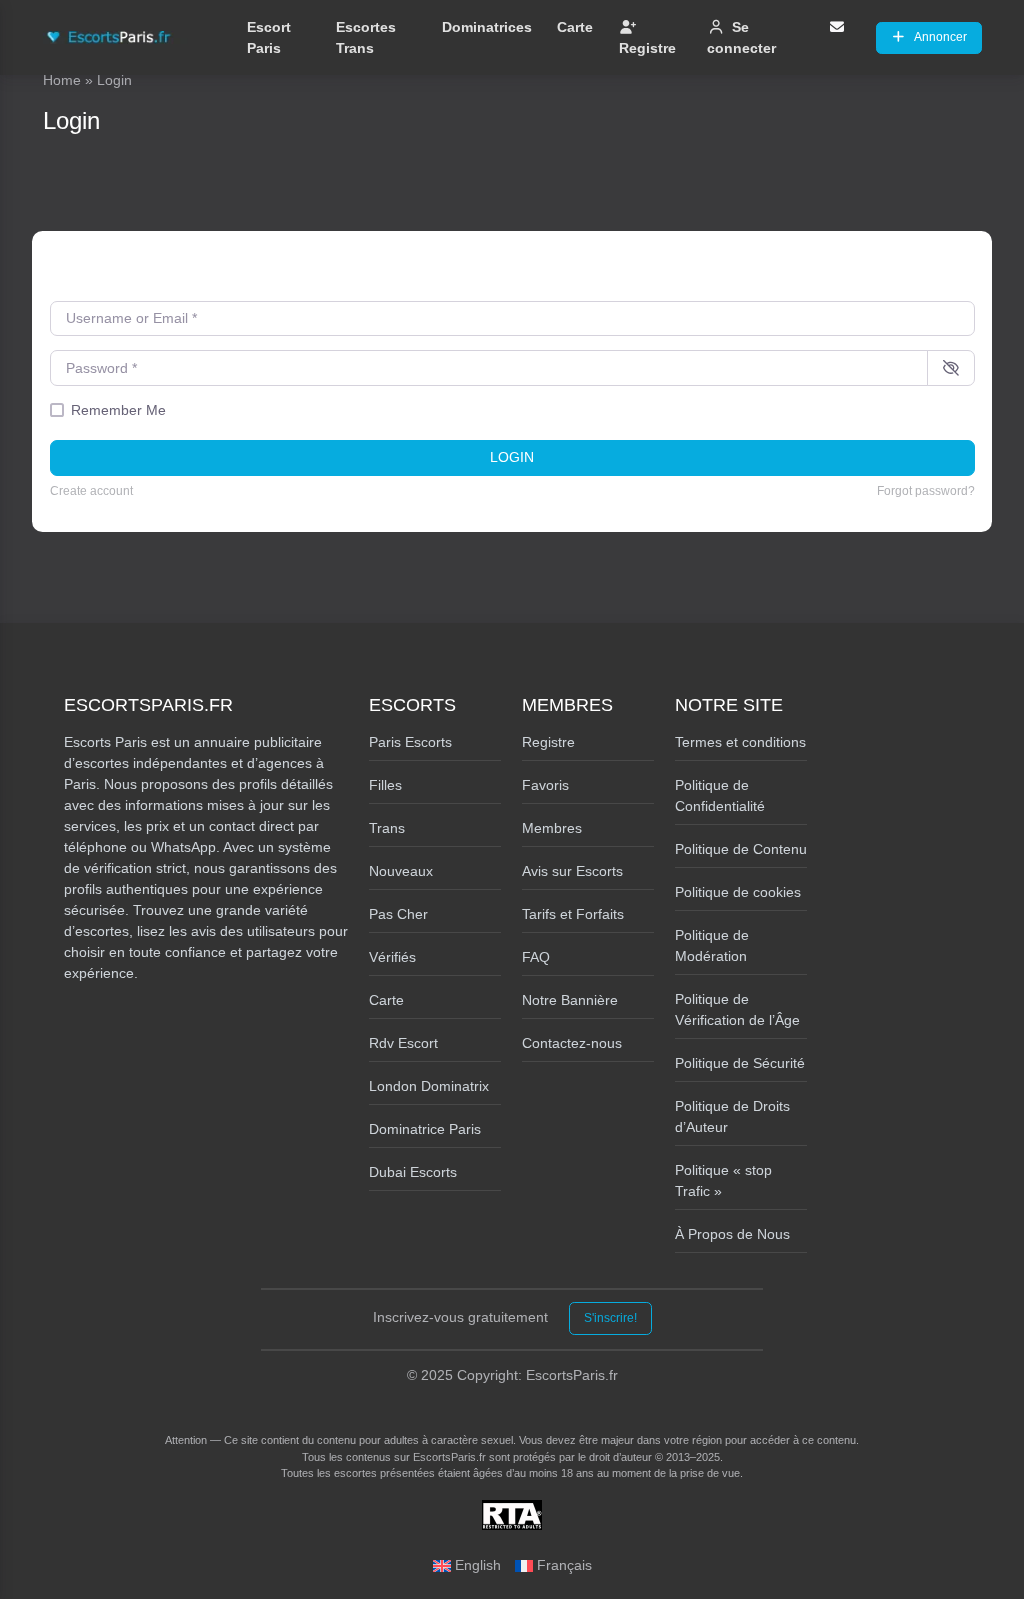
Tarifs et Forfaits (573, 914)
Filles (385, 785)
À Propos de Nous (732, 1234)
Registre (647, 48)
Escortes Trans (366, 37)
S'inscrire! (610, 1318)
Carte (575, 27)
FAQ (536, 957)
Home (62, 80)
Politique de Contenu (741, 849)
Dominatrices (487, 27)
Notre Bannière (570, 1000)
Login (512, 457)
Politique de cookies (738, 892)
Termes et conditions (740, 742)
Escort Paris (269, 37)
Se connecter (741, 37)
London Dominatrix (429, 1086)
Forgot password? (926, 491)
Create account (91, 491)
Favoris (545, 785)
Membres (552, 828)
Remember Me (118, 410)
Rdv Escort (403, 1043)
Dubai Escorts (413, 1172)
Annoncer (940, 37)
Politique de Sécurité (740, 1063)
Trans (387, 828)
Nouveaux (401, 871)
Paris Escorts (410, 742)
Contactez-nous (572, 1043)
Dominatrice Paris (425, 1129)
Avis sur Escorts (572, 871)
